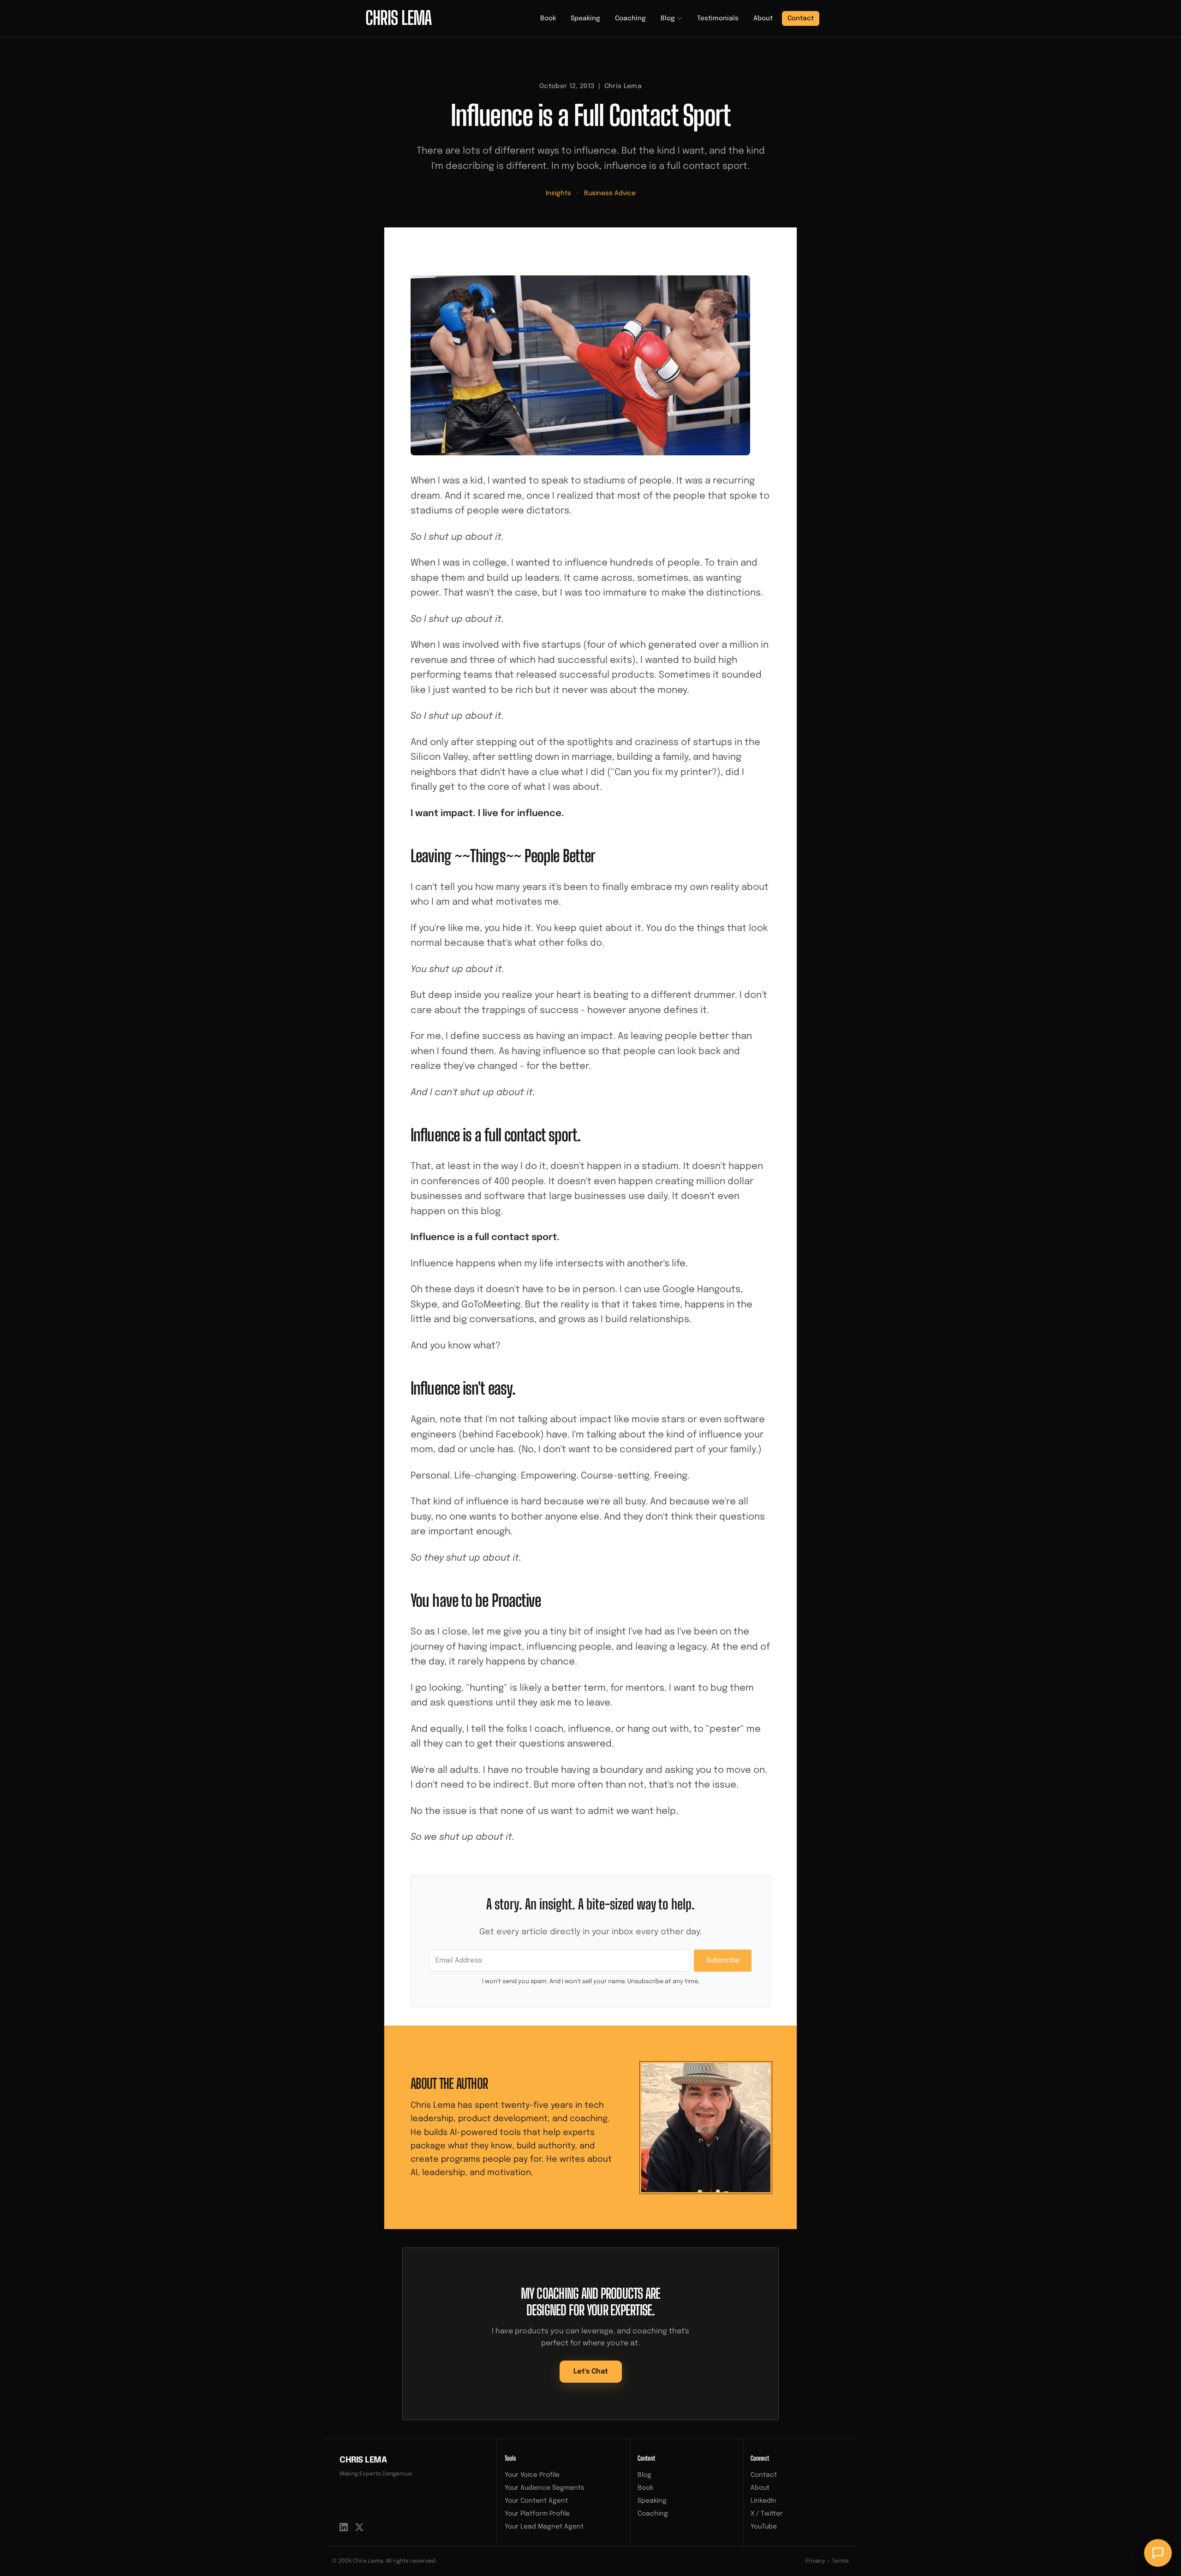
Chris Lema (363, 2460)
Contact (801, 18)
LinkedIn (763, 2501)
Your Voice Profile (532, 2475)
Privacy (815, 2561)
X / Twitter (767, 2514)
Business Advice (610, 193)
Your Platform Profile (537, 2514)
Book (548, 18)
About (763, 18)
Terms (840, 2561)
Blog (668, 18)
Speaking (585, 18)
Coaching (630, 18)
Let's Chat (591, 2372)
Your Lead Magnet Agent (544, 2527)
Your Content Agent (536, 2501)
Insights (558, 193)
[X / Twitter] (359, 2527)
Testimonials (718, 18)
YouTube (764, 2527)
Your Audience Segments (545, 2488)
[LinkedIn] (344, 2527)
